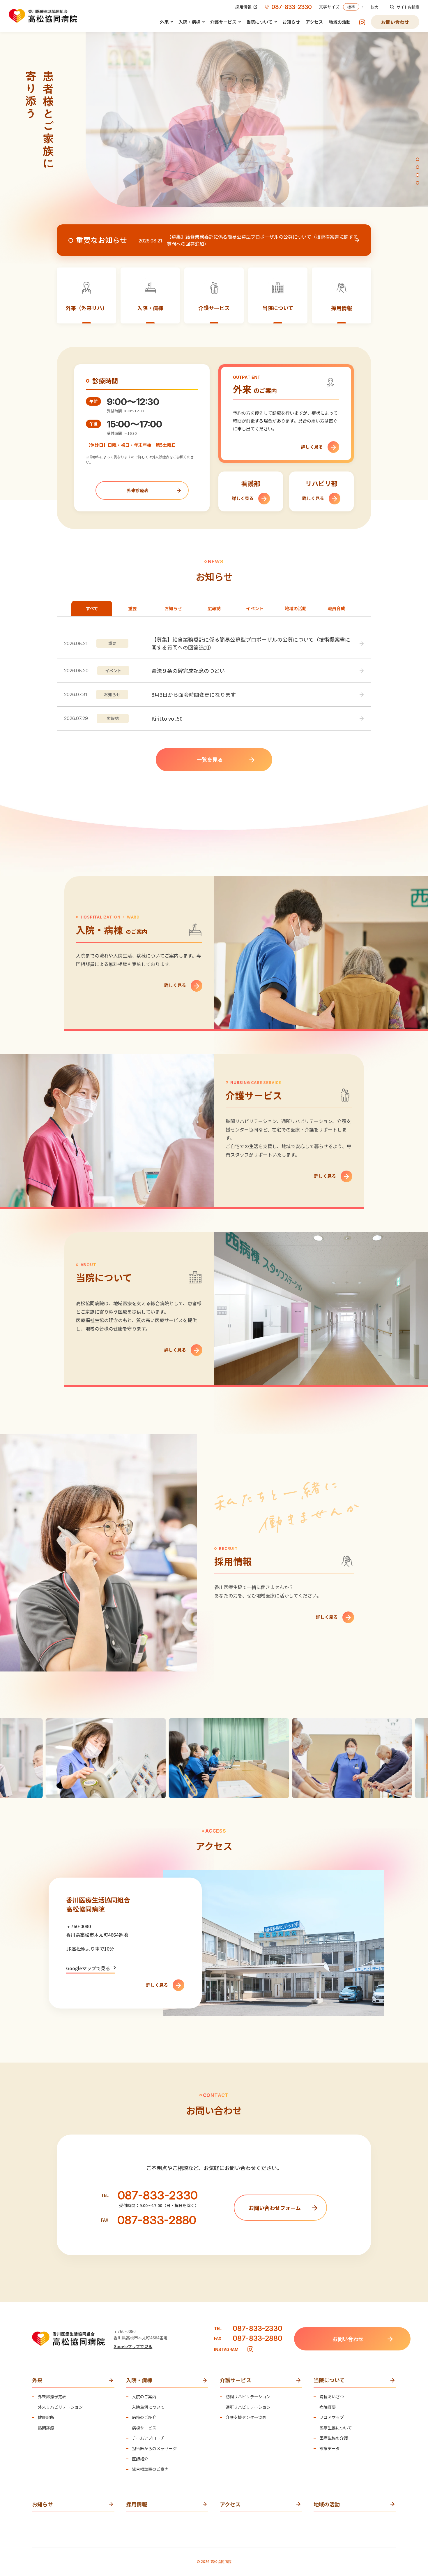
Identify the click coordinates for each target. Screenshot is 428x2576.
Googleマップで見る (88, 1968)
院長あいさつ (332, 2397)
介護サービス (223, 22)
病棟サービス (144, 2428)
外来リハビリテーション (60, 2407)
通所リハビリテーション (248, 2407)
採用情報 (243, 7)
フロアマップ (332, 2417)
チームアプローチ (148, 2438)
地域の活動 (340, 22)
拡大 (374, 7)
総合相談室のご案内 (150, 2469)
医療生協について (336, 2428)
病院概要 (328, 2407)
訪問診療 (46, 2428)
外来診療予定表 (52, 2397)
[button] (418, 159)
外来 (164, 22)
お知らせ (291, 22)
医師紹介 (140, 2459)
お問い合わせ (395, 22)
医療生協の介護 (334, 2438)
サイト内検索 (408, 7)
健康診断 (46, 2417)
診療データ (330, 2449)
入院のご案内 (144, 2397)
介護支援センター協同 (246, 2417)
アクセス (314, 22)
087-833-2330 (292, 7)
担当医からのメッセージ (154, 2449)
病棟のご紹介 (144, 2417)
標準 (351, 7)
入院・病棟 (189, 22)
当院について (259, 22)
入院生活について (148, 2407)
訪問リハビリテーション (248, 2397)
